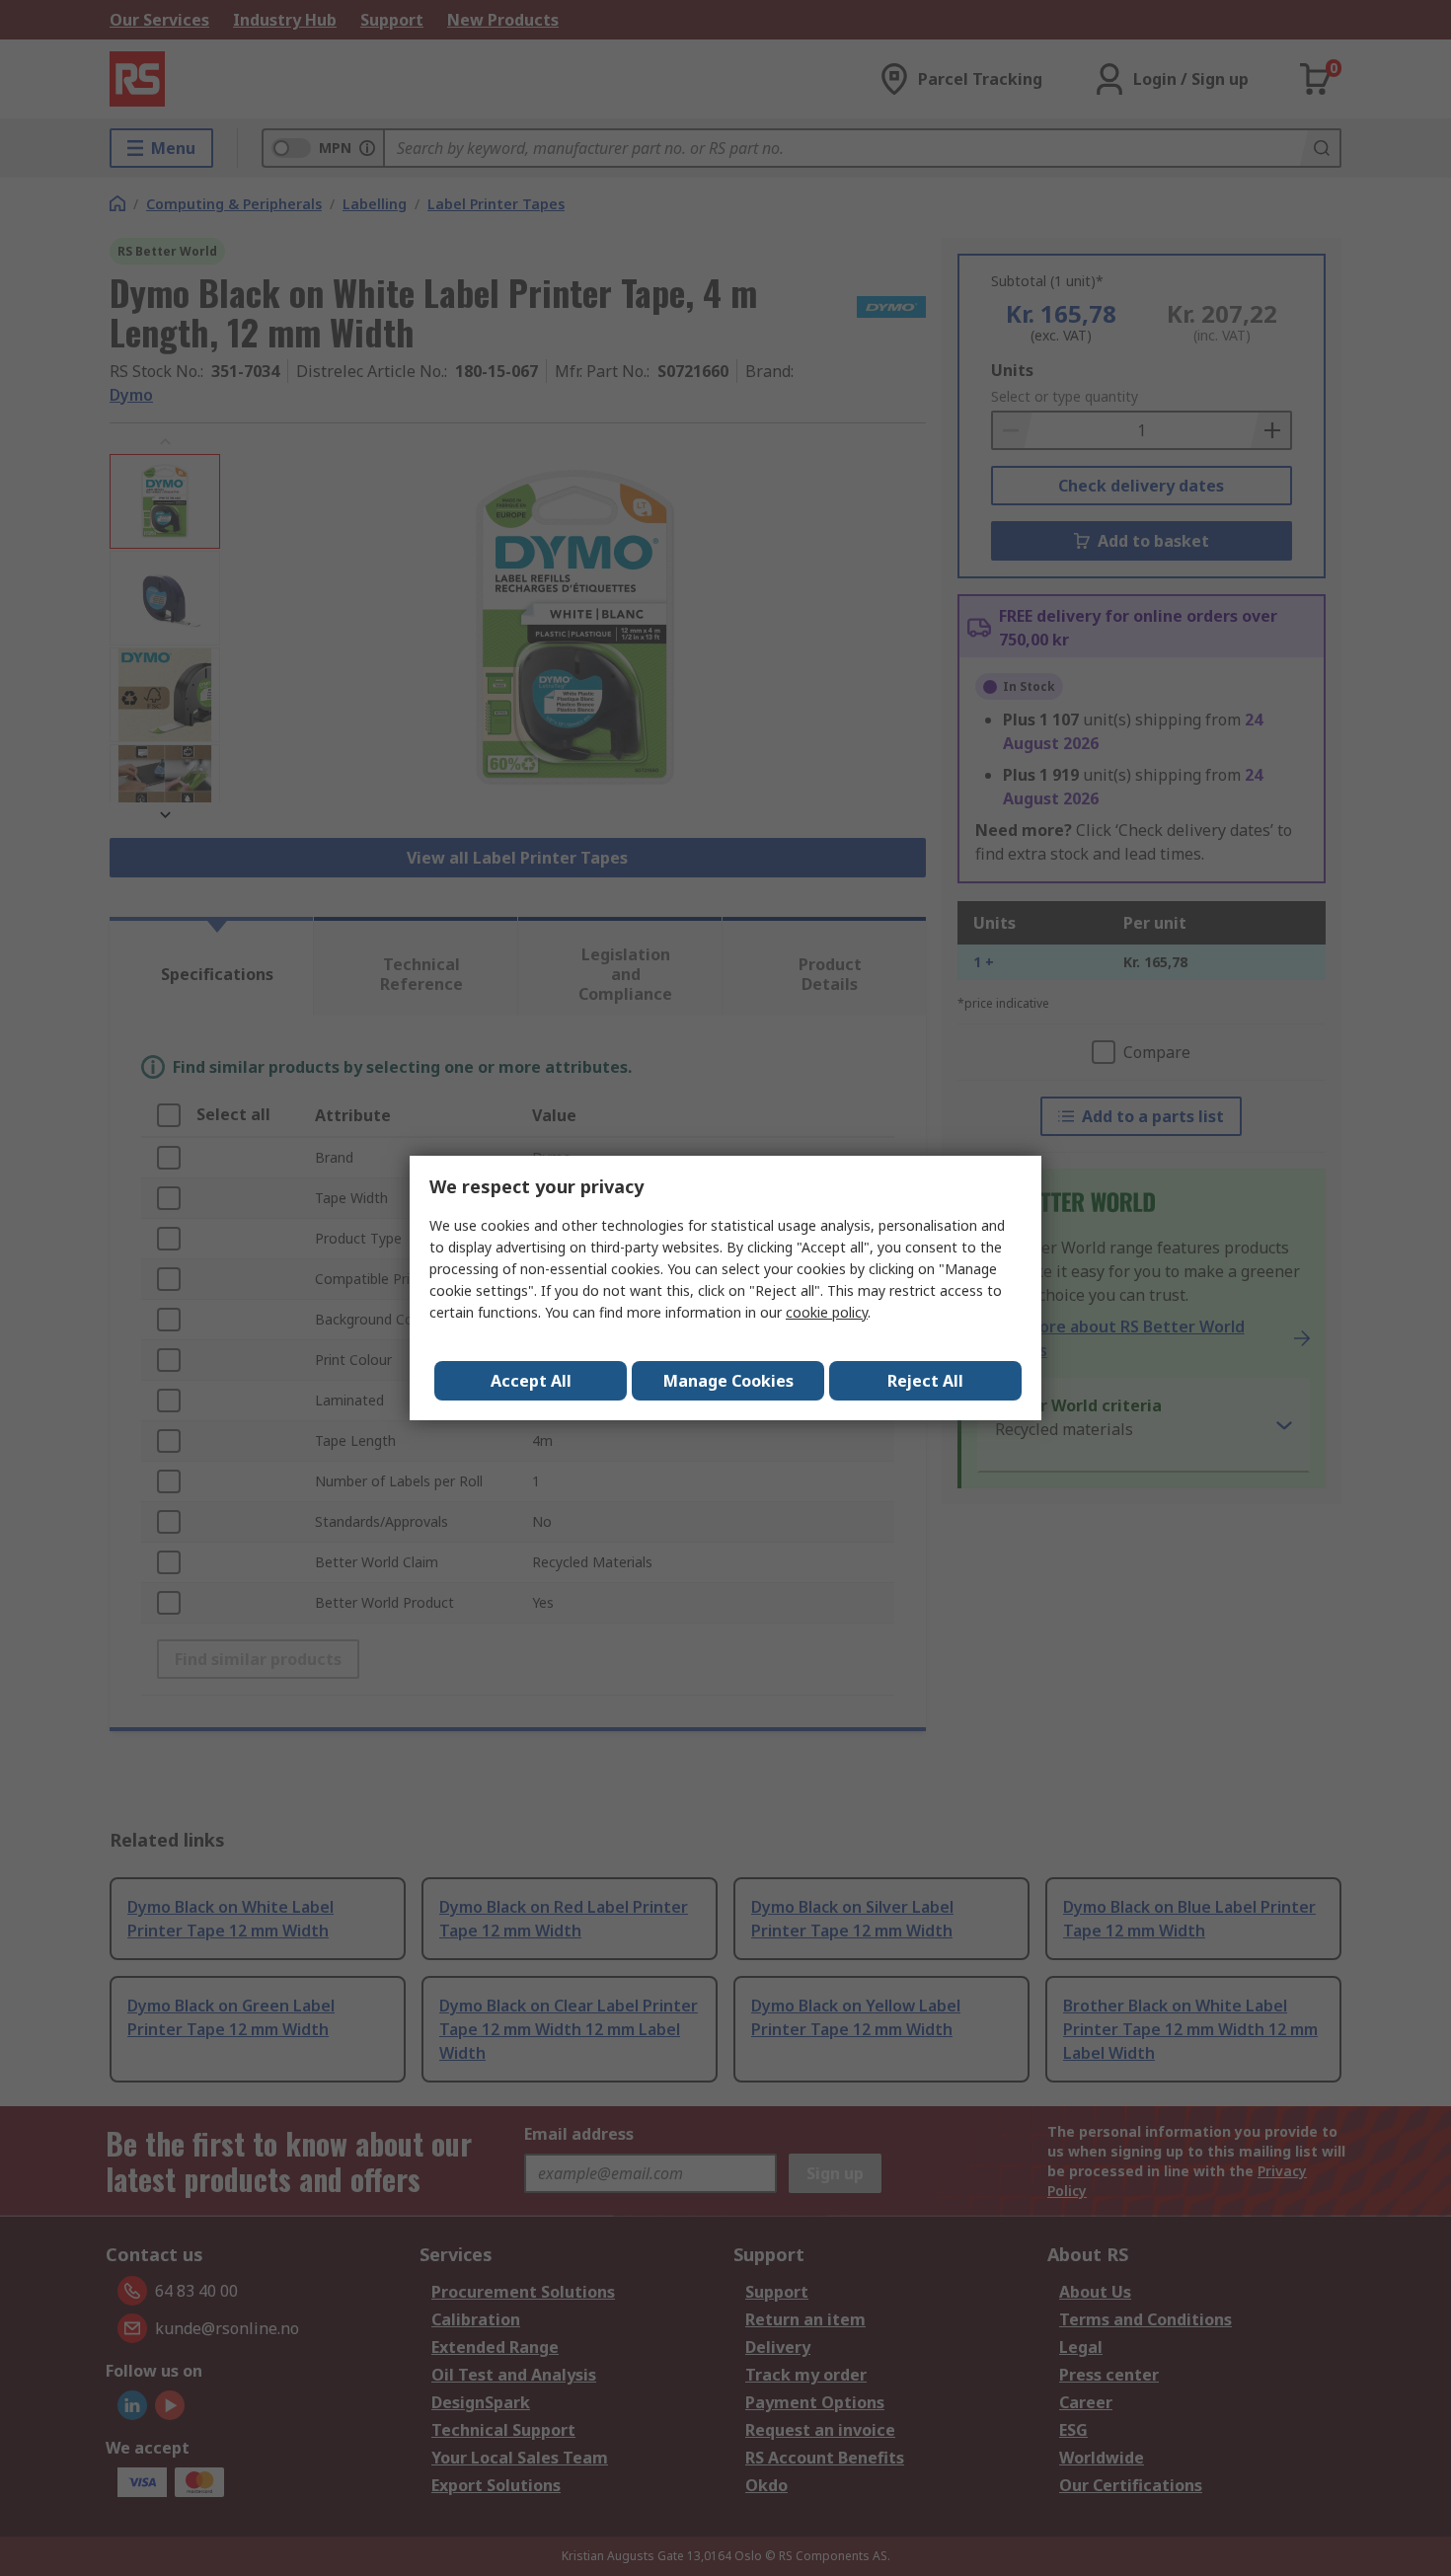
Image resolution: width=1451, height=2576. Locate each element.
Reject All (925, 1381)
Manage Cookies (728, 1381)
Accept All (531, 1381)
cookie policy (827, 1312)
